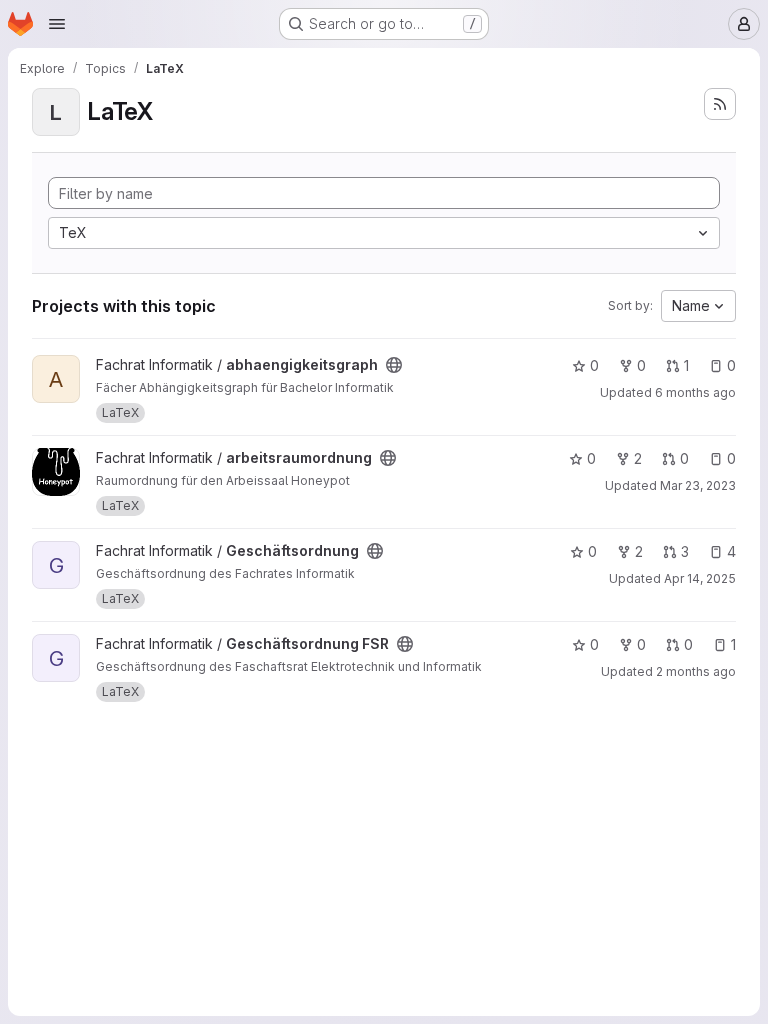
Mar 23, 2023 (698, 485)
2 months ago (696, 671)
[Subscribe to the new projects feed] (720, 104)
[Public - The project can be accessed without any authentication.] (394, 365)
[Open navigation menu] (57, 24)
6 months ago (695, 392)
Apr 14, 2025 (700, 578)
